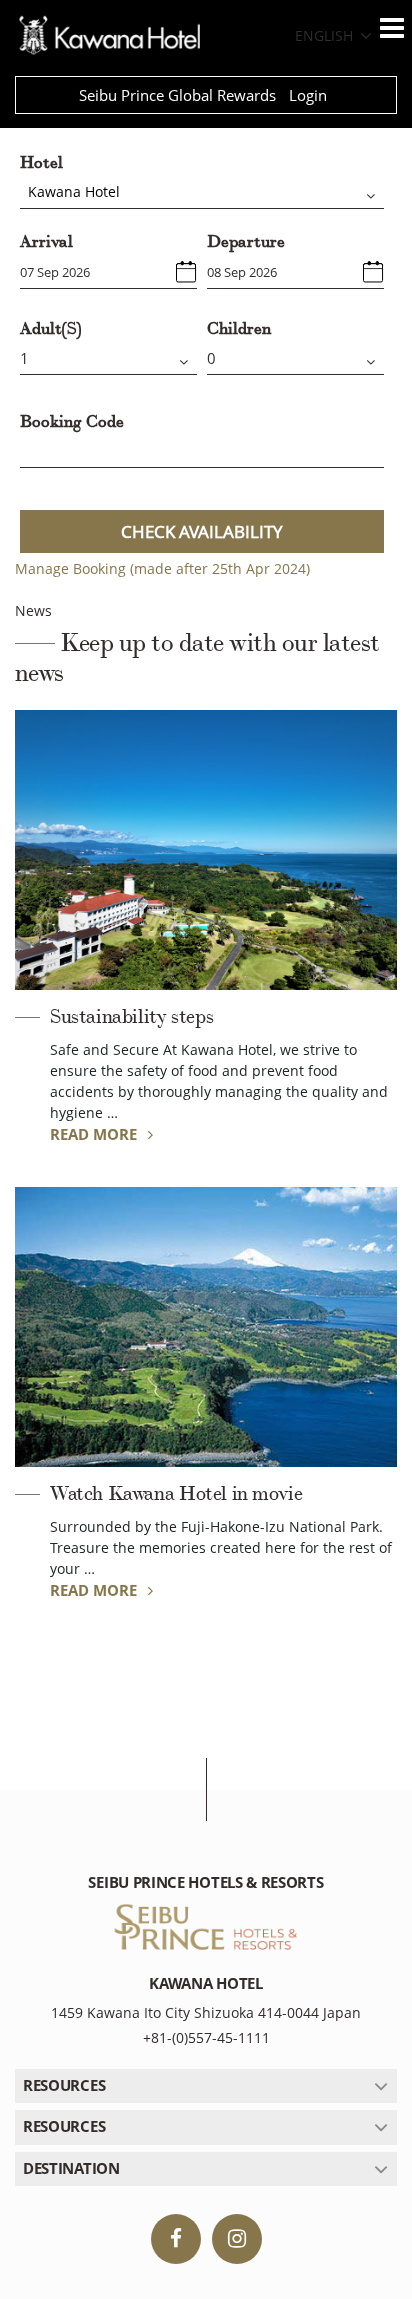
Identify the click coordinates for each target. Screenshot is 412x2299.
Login (308, 95)
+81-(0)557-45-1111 (206, 2037)
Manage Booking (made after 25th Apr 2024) (162, 568)
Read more (95, 1134)
